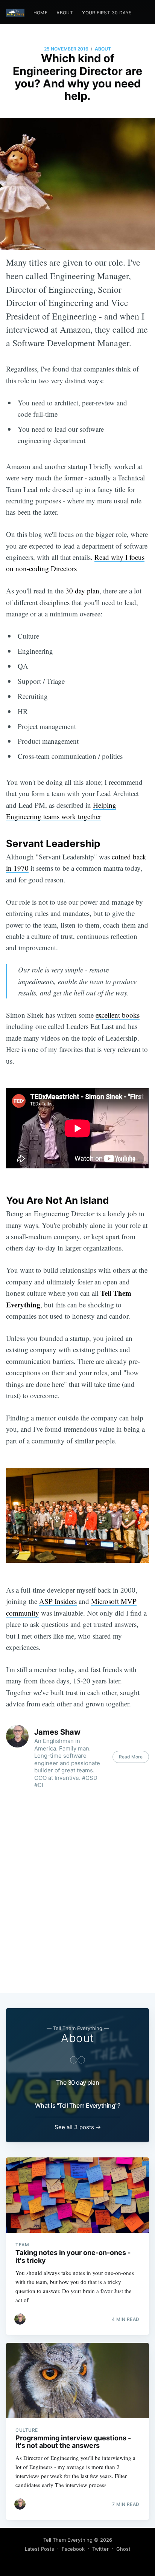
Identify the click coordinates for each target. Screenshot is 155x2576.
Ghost (123, 2549)
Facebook (73, 2549)
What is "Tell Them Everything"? (78, 2105)
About (65, 13)
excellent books (118, 1015)
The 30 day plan (78, 2082)
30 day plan (82, 591)
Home (41, 13)
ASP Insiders (58, 1601)
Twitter (100, 2549)
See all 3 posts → (78, 2127)
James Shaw (57, 1732)
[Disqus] (77, 1893)
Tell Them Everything (68, 2540)
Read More (131, 1757)
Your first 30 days (107, 13)
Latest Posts (40, 2549)
